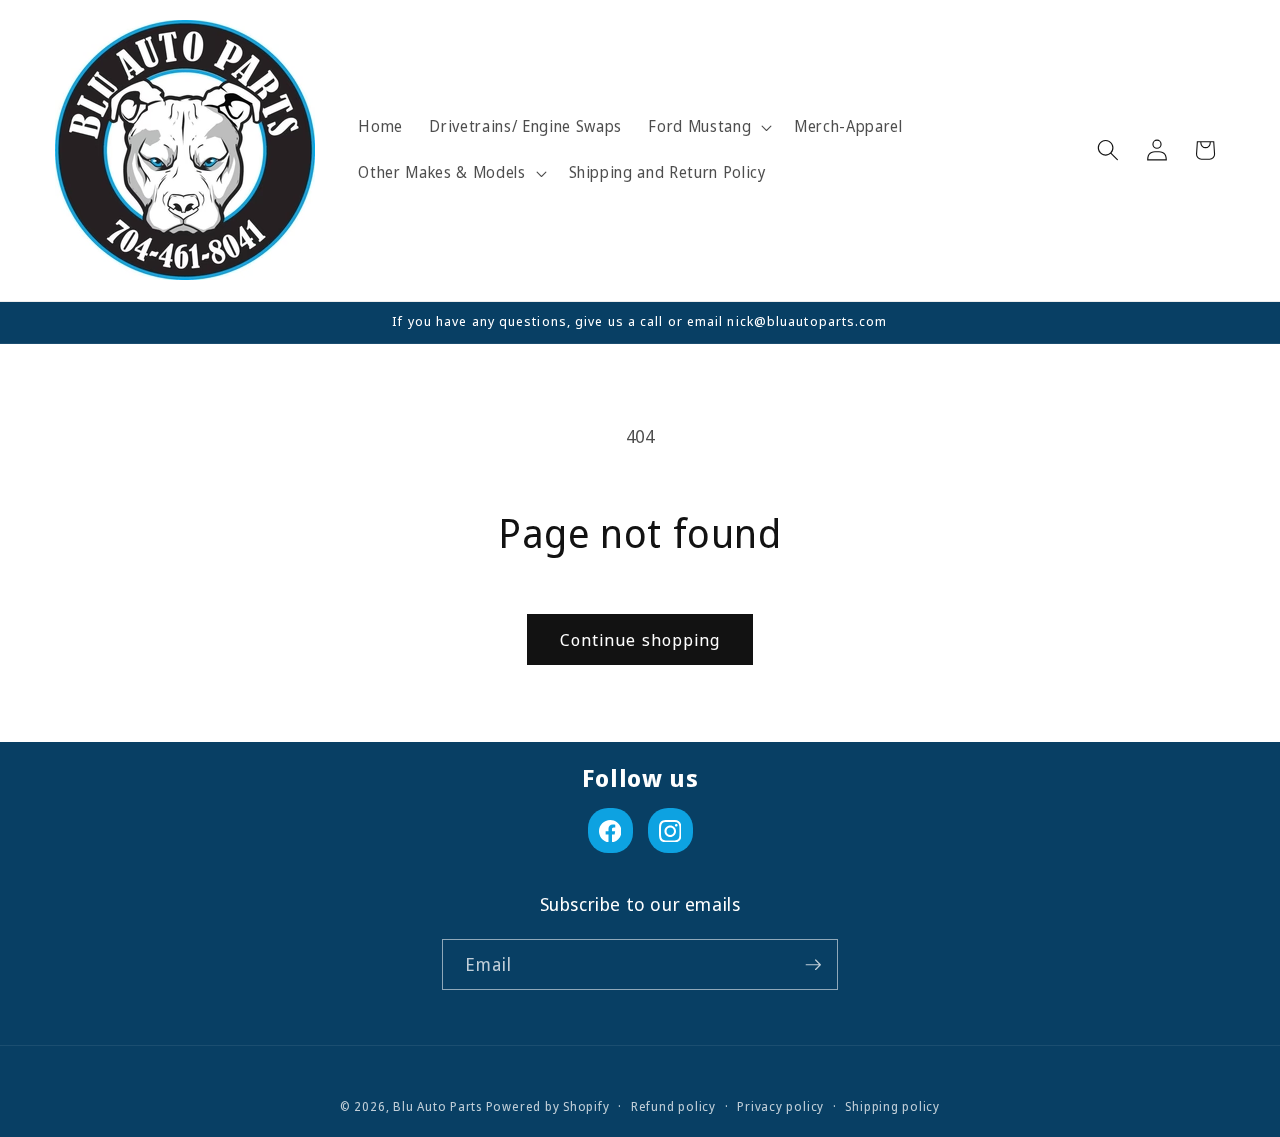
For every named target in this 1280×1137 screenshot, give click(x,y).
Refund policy (673, 1106)
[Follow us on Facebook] (610, 830)
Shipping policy (892, 1106)
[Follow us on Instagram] (670, 830)
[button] (708, 127)
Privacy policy (780, 1106)
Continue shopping (640, 639)
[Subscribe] (813, 965)
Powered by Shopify (548, 1106)
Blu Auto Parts (437, 1106)
